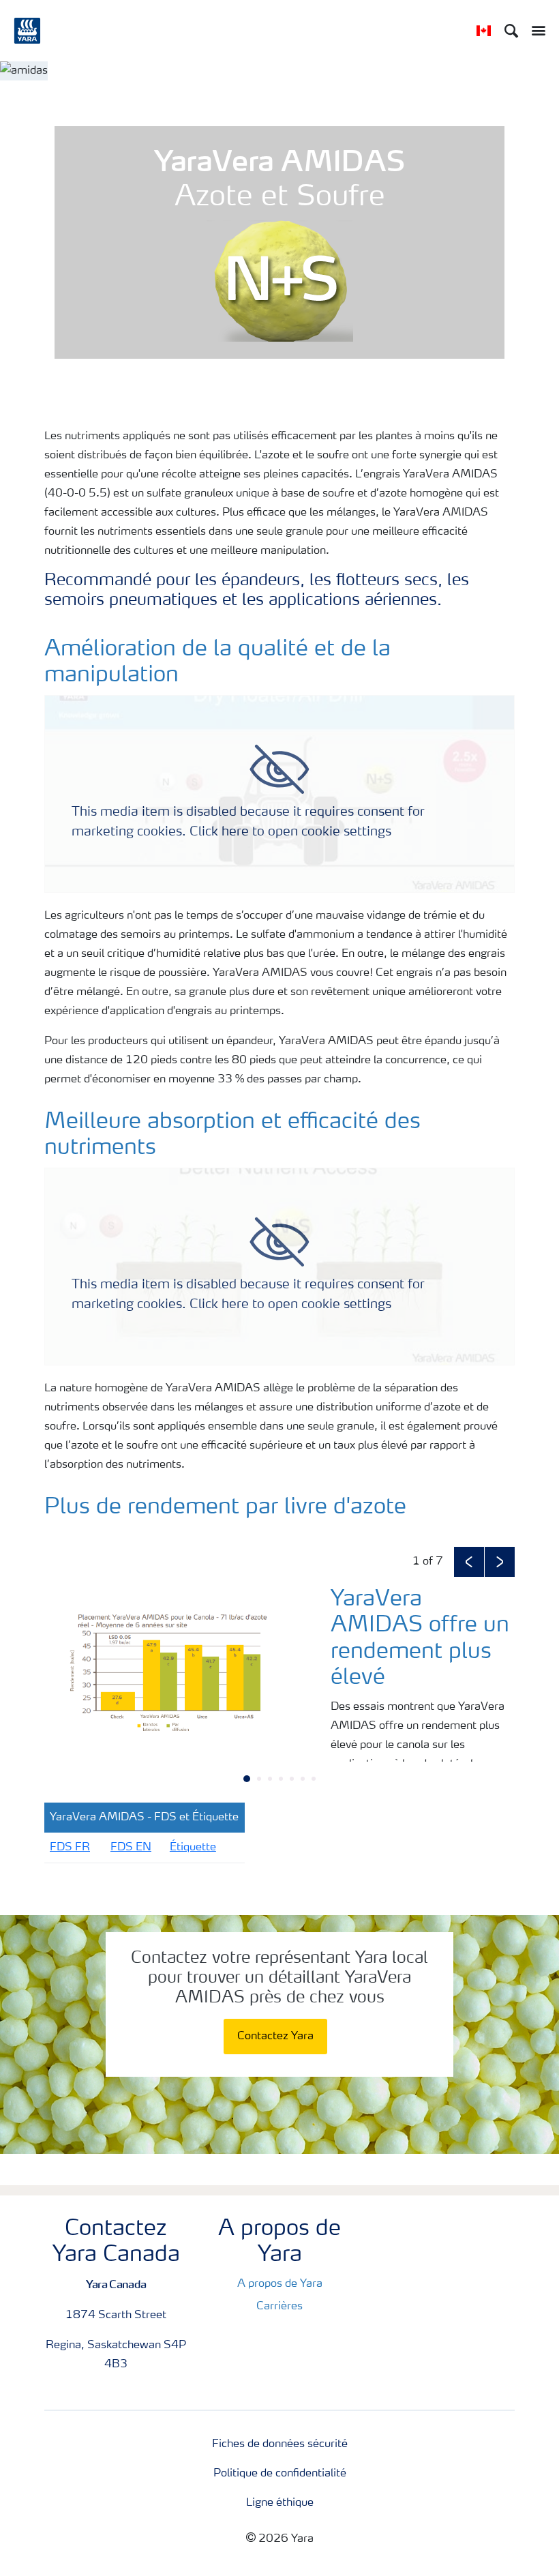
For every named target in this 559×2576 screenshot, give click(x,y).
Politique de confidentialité (280, 2474)
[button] (469, 1562)
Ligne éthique (280, 2503)
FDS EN (131, 1848)
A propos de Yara (280, 2284)
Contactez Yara (275, 2037)
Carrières (279, 2307)
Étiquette (193, 1848)
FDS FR (70, 1848)
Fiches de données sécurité (280, 2444)
